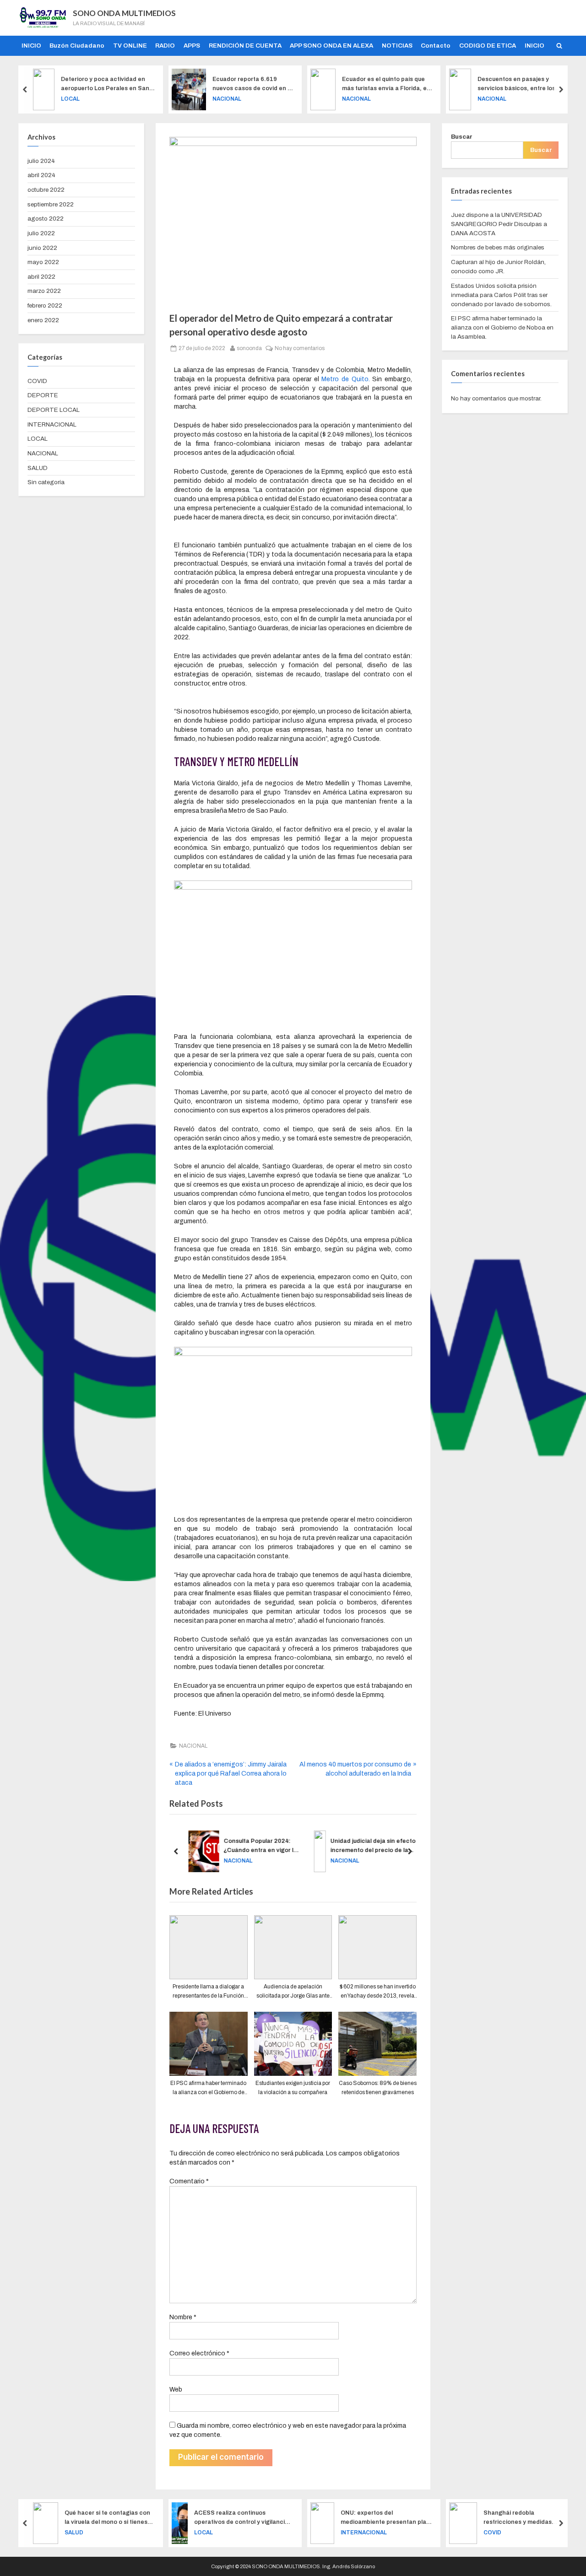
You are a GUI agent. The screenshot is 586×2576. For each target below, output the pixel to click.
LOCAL (38, 439)
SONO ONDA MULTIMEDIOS (124, 13)
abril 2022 (41, 277)
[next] (561, 89)
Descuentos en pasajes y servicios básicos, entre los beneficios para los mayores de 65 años (385, 84)
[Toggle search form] (559, 46)
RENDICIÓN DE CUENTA (245, 46)
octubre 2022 (46, 190)
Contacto (436, 46)
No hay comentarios (300, 347)
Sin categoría (46, 482)
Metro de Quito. (345, 379)
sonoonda (249, 347)
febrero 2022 (45, 305)
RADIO (165, 46)
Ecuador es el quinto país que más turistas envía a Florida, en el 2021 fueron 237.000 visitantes (249, 84)
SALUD (38, 468)
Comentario (189, 2181)
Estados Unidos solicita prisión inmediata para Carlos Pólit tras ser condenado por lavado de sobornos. (501, 295)
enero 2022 (43, 320)
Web (176, 2390)
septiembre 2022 (51, 204)
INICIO (31, 46)
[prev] (25, 89)
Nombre (183, 2317)
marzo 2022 (44, 291)
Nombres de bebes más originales (498, 247)
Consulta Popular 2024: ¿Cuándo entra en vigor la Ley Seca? (256, 1846)
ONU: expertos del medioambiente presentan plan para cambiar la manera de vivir (249, 2518)
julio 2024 (41, 161)
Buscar (462, 137)
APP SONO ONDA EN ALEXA (331, 46)
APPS (192, 46)
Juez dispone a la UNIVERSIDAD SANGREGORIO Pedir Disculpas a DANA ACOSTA (499, 224)
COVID (37, 381)
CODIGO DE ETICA (488, 46)
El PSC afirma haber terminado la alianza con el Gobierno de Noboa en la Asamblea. (502, 327)
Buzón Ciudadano (77, 46)
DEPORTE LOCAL (54, 410)
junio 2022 (42, 248)
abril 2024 (41, 175)
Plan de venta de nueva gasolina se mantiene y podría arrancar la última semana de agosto (527, 2518)
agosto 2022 (46, 219)
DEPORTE (43, 395)
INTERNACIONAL (507, 98)
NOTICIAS (397, 46)
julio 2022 (41, 233)
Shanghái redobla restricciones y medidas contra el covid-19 (382, 2518)
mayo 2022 (43, 262)
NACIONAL (90, 98)
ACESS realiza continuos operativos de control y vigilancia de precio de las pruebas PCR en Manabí (105, 2518)
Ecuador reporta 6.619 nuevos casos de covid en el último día (115, 84)
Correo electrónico (199, 2353)
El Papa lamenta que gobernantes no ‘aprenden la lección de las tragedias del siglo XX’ (526, 84)
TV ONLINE (130, 46)
